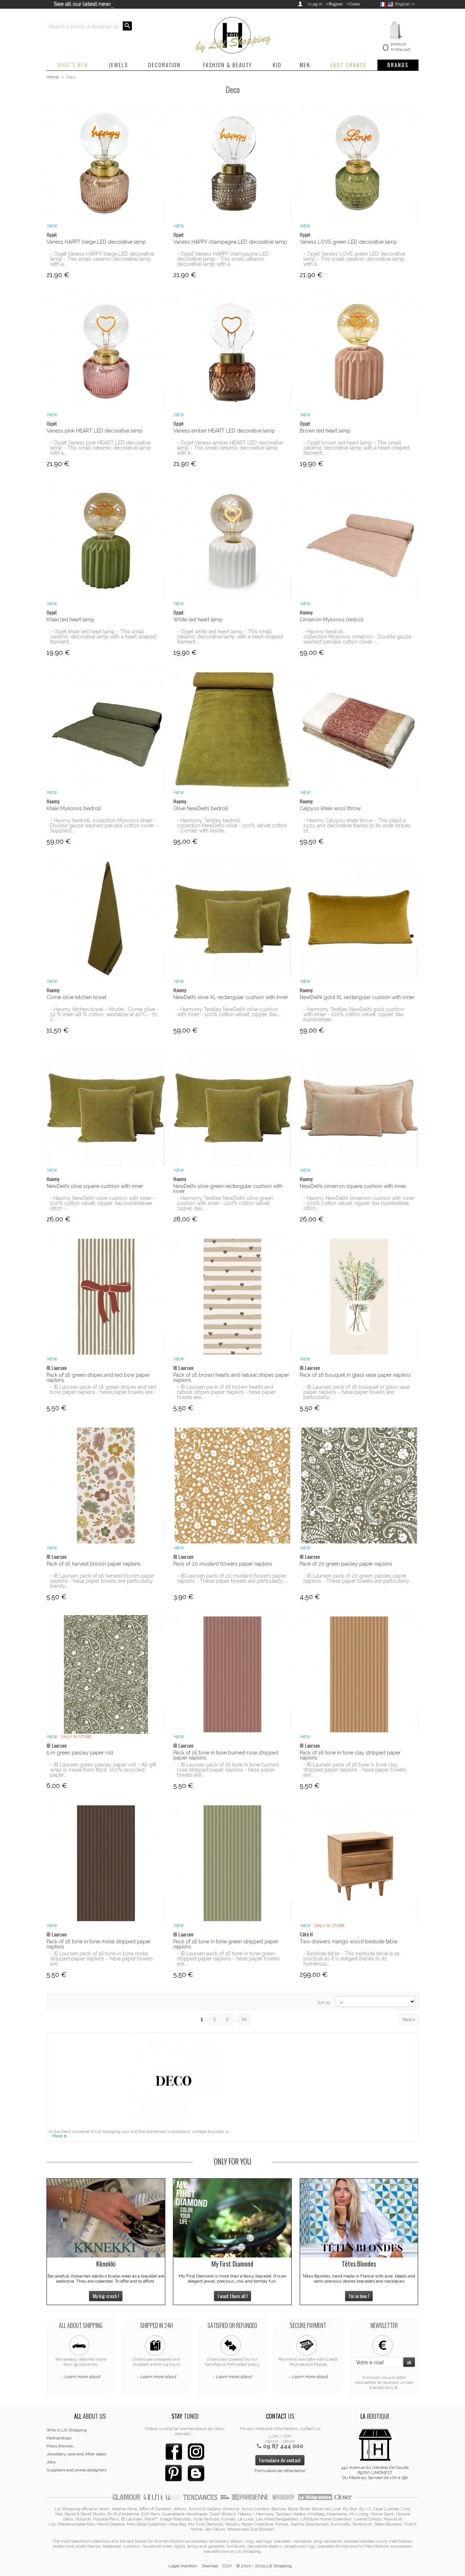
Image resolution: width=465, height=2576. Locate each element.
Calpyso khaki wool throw (330, 808)
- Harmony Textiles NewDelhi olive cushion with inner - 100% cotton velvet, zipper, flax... (229, 1012)
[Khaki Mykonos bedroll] (106, 730)
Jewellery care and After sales (76, 2454)
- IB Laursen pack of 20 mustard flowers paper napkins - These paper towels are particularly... (232, 1578)
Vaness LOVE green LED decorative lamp (348, 242)
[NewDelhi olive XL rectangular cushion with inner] (233, 919)
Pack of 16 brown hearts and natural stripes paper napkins (231, 1378)
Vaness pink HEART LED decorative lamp (95, 431)
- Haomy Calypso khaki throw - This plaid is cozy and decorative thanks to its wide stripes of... (357, 825)
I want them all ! (232, 2296)
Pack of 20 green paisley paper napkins (346, 1564)
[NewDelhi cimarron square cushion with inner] (359, 1108)
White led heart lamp (198, 620)
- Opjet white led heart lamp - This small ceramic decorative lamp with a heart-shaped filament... (230, 637)
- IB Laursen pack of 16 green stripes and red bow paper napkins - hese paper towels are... (103, 1390)
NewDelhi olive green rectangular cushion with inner (228, 1189)
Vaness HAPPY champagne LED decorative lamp (230, 242)
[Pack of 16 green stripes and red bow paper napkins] (106, 1297)
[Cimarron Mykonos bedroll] (359, 541)
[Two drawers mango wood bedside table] (359, 1863)
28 (244, 2020)
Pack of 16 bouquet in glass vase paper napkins (355, 1375)
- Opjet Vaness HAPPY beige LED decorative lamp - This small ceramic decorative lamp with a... (102, 259)
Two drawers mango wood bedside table (349, 1942)
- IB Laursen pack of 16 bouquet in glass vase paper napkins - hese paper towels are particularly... (357, 1392)
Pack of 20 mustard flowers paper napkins (223, 1564)
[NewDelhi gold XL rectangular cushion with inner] (359, 919)
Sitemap (210, 2566)
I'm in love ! (359, 2296)
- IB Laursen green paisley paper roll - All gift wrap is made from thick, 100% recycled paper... (103, 1770)
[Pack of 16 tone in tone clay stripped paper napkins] (359, 1674)
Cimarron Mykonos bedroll (332, 620)
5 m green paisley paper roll (80, 1753)
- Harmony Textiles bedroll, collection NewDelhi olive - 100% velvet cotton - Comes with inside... (232, 825)
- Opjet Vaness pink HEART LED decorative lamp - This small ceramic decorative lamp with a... (101, 448)
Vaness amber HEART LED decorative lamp (224, 431)
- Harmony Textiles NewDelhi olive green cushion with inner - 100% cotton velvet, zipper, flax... (225, 1203)
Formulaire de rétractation (280, 2471)
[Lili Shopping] (232, 33)
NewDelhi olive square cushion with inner (95, 1186)
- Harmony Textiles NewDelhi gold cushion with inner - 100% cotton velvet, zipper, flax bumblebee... (354, 1014)
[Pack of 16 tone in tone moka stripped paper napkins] (106, 1863)
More (57, 2136)
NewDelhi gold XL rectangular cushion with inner (357, 997)
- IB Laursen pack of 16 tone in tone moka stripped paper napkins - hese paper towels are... (102, 1959)
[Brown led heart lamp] (359, 352)
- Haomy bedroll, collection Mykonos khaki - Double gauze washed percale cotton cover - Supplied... (104, 825)
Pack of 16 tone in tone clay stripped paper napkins (350, 1755)
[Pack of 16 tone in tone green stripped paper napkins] (233, 1863)
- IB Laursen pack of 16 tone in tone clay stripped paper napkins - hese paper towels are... (355, 1770)
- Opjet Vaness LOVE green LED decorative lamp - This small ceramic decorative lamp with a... (354, 259)
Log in (316, 4)
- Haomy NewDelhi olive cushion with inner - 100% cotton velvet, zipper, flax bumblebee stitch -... (103, 1203)
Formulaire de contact (280, 2460)
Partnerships (59, 2438)
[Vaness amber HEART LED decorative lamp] (233, 352)
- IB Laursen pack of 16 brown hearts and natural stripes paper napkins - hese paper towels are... (226, 1392)
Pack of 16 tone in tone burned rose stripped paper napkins (226, 1755)
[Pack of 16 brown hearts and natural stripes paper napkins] (233, 1297)
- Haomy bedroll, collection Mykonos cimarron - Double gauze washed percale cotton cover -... (357, 637)
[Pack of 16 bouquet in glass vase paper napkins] (359, 1297)
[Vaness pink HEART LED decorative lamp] (106, 352)
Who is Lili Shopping (67, 2430)
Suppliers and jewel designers (76, 2470)
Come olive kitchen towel (76, 997)
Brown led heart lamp (325, 431)
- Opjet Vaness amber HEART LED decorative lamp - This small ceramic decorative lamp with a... (230, 448)
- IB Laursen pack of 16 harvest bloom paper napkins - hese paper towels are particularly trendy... (102, 1581)
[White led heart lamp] (233, 541)
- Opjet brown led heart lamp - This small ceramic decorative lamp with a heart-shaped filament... (356, 448)
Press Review (60, 2446)
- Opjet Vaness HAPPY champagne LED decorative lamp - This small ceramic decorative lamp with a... (223, 259)
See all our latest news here (89, 4)
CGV (227, 2566)
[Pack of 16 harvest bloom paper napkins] (106, 1486)
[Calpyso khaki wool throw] (359, 730)
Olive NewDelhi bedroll (201, 808)
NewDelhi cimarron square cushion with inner (353, 1186)
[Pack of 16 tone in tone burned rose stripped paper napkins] (233, 1674)
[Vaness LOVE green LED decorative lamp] (359, 164)
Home (52, 77)
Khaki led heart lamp (70, 620)
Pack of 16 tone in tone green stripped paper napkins (226, 1944)
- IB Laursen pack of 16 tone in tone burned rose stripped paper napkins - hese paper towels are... (228, 1770)
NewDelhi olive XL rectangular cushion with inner (231, 997)
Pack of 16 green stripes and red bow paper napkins (98, 1378)
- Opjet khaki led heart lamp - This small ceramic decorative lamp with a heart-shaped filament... (103, 637)
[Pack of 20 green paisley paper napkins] (359, 1486)
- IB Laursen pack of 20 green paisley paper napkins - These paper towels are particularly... (358, 1578)
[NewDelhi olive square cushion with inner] (106, 1108)
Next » (409, 2020)
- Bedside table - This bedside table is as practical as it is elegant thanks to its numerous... (351, 1959)
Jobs (51, 2462)
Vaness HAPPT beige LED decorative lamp (96, 242)
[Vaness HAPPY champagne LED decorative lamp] (233, 164)
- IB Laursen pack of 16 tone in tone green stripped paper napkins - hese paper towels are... (228, 1959)
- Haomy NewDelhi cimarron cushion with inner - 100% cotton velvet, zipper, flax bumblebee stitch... (359, 1203)
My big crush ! (106, 2296)
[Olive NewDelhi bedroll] (233, 730)
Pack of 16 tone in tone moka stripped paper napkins (99, 1944)
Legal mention (183, 2566)
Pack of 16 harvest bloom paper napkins (94, 1564)
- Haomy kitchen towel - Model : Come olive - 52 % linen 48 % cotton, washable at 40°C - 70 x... (104, 1014)
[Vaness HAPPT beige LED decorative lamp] (106, 164)
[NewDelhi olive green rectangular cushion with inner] (233, 1108)
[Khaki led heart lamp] (106, 541)
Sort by (324, 2003)
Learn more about (82, 2377)
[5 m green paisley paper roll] (106, 1674)
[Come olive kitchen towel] (106, 919)
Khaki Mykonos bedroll (74, 808)
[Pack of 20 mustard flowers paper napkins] (233, 1486)
